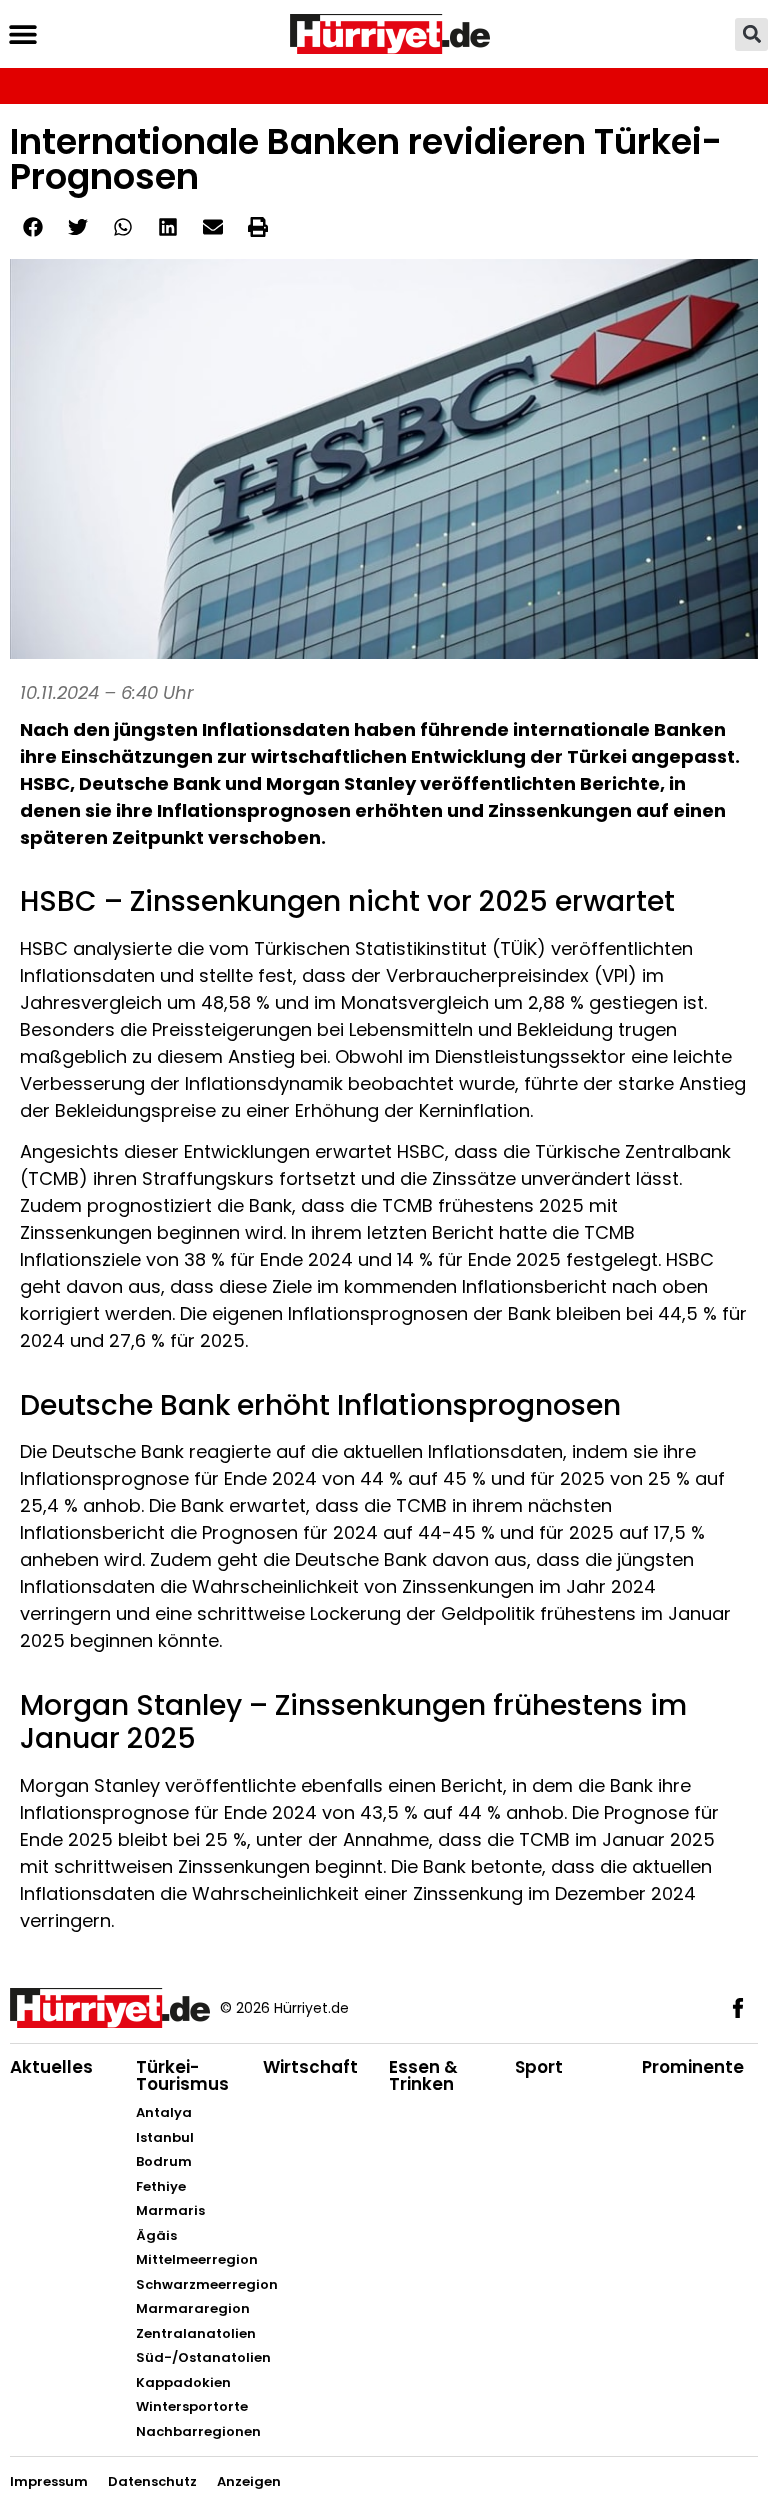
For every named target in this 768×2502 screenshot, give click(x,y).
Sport (539, 2067)
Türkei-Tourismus (182, 2075)
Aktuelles (51, 2067)
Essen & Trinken (423, 2075)
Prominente (693, 2067)
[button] (22, 34)
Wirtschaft (310, 2067)
